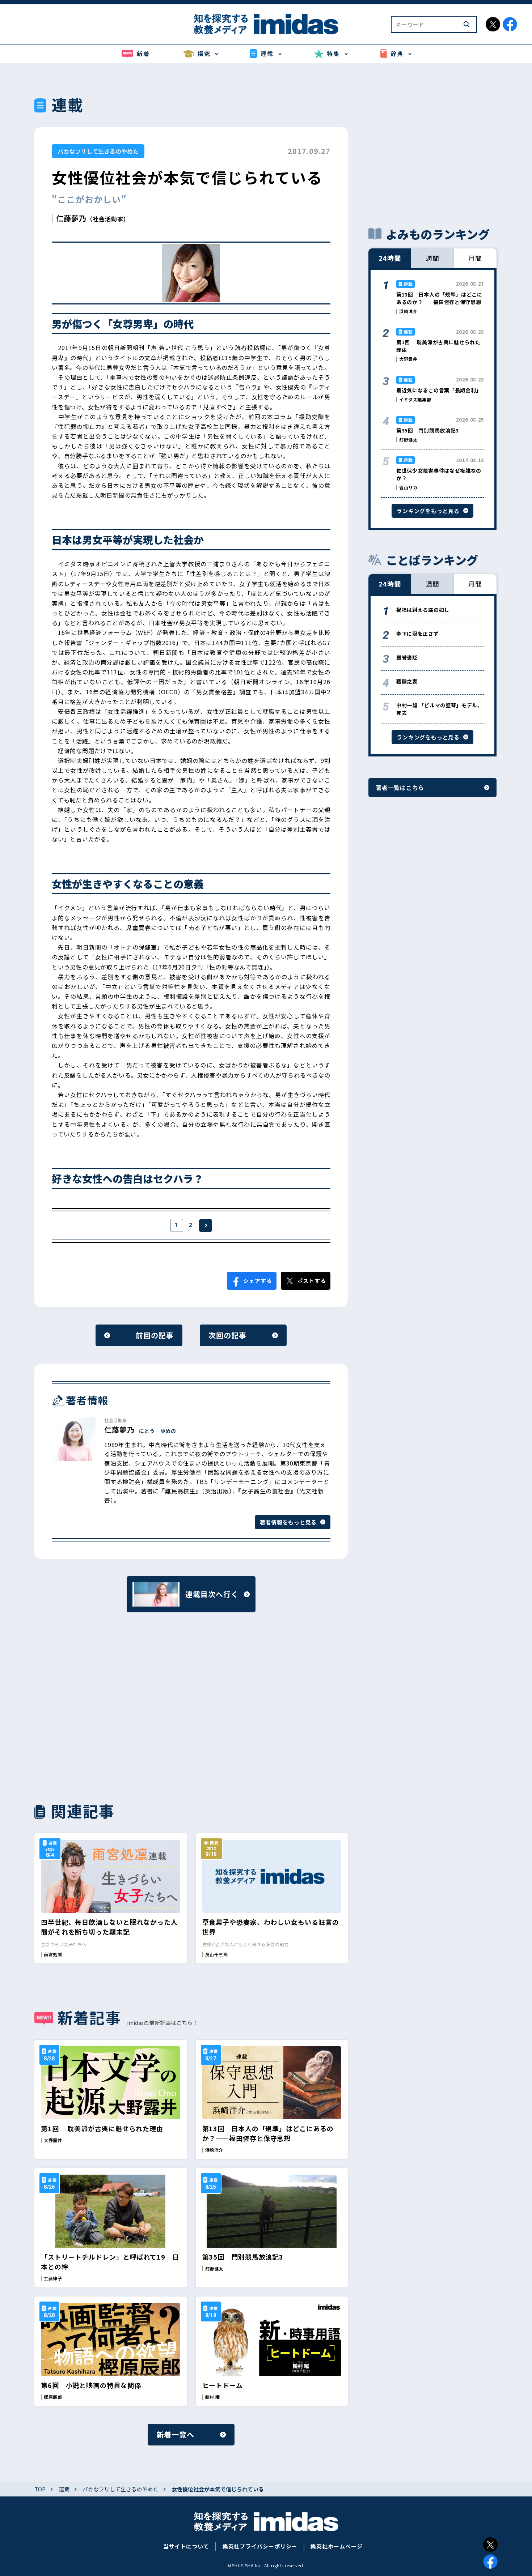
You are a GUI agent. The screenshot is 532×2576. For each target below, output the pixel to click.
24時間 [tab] (390, 258)
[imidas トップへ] (266, 24)
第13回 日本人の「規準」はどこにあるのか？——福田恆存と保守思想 (268, 2133)
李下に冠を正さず (418, 634)
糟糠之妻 (407, 681)
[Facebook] (490, 2562)
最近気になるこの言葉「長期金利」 (439, 390)
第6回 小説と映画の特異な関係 (91, 2385)
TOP (40, 2489)
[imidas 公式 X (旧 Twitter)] (493, 24)
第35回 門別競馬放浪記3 (243, 2257)
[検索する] (466, 24)
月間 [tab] (475, 258)
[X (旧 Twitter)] (490, 2545)
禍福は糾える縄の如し (423, 610)
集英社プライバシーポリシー (260, 2546)
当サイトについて (186, 2546)
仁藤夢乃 (71, 218)
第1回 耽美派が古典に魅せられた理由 (102, 2128)
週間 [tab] (432, 258)
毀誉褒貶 (407, 657)
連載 (64, 2489)
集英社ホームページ (336, 2546)
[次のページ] (206, 1225)
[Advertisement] (111, 1706)
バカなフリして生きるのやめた (98, 151)
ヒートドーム (223, 2385)
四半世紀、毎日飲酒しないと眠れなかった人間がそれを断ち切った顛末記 (109, 1927)
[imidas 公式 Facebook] (510, 24)
